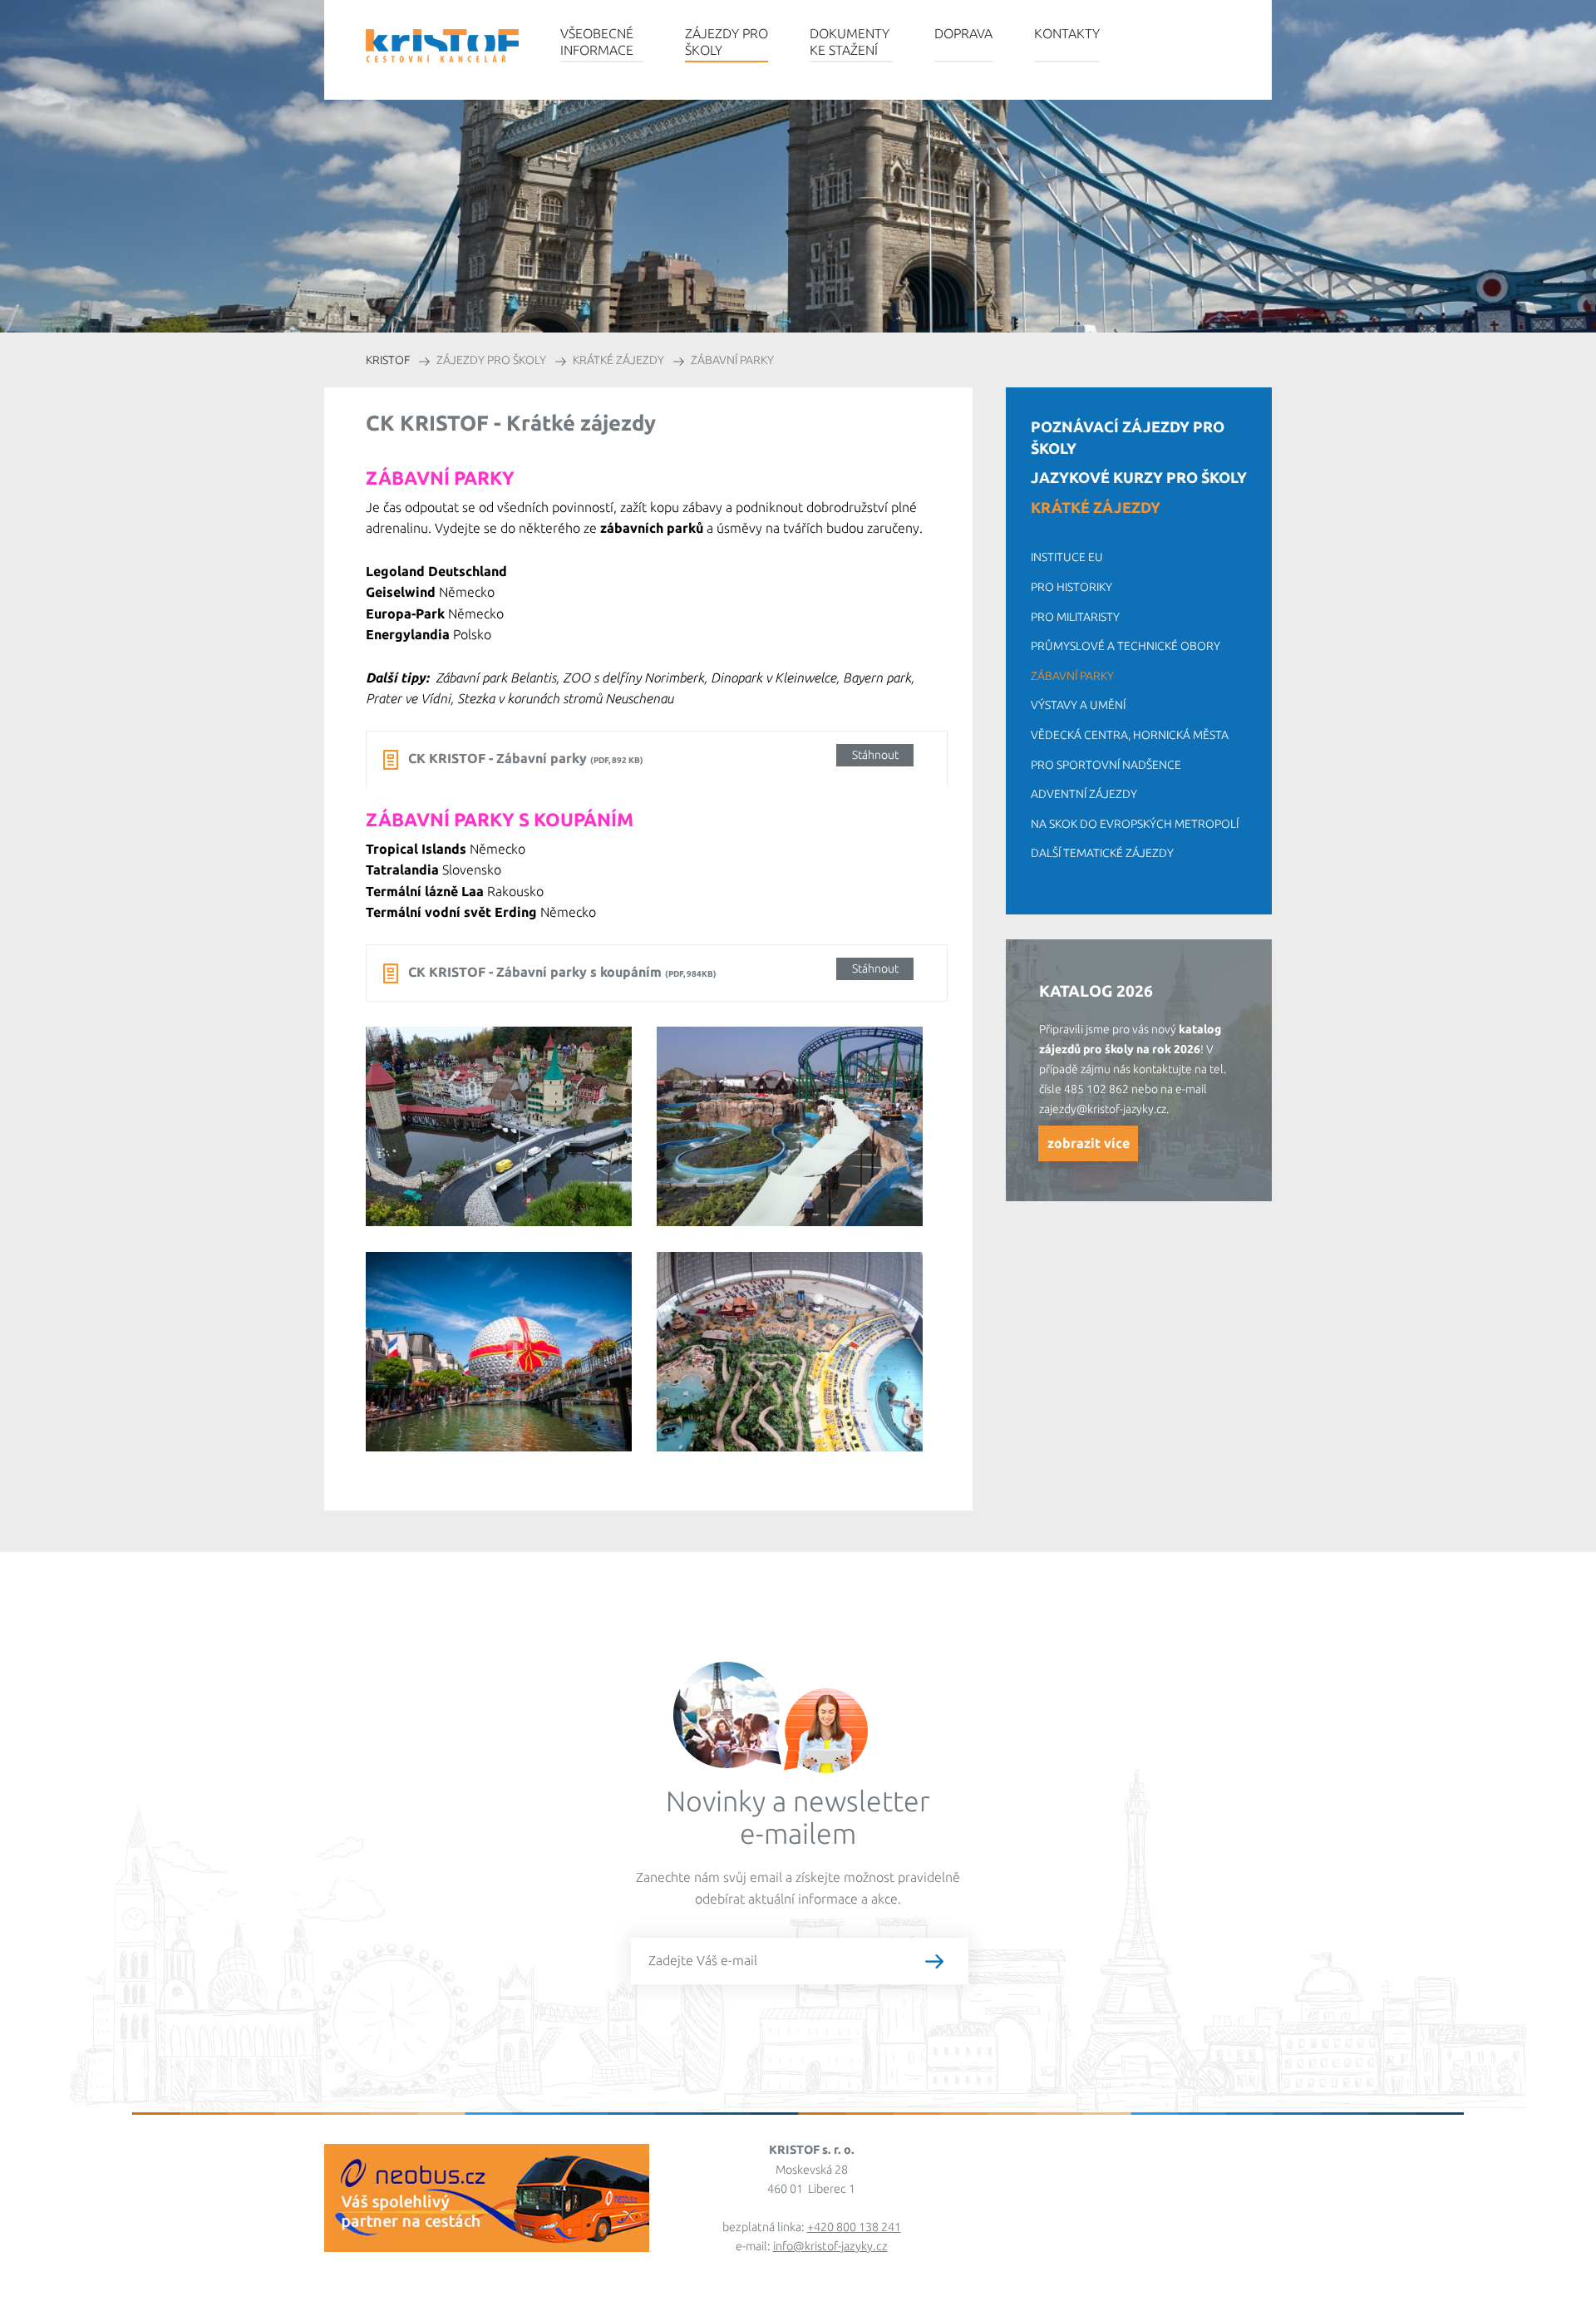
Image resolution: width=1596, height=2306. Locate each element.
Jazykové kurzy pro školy (1139, 477)
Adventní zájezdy (1084, 794)
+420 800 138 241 (854, 2227)
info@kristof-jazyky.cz (830, 2246)
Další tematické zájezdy (1102, 853)
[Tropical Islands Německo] (802, 1365)
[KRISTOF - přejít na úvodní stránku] (442, 46)
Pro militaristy (1075, 617)
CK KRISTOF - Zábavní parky (653, 757)
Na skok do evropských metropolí (1135, 824)
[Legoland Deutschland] (511, 1139)
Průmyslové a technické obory (1126, 646)
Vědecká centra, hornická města (1130, 735)
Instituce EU (1067, 557)
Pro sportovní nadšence (1106, 765)
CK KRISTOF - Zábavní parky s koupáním (653, 971)
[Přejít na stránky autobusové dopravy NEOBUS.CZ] (487, 2244)
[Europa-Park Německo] (511, 1364)
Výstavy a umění (1078, 705)
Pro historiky (1071, 587)
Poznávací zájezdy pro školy (1128, 437)
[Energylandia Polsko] (802, 1139)
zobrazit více (1089, 1143)
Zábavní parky (1072, 676)
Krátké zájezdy (1096, 507)
